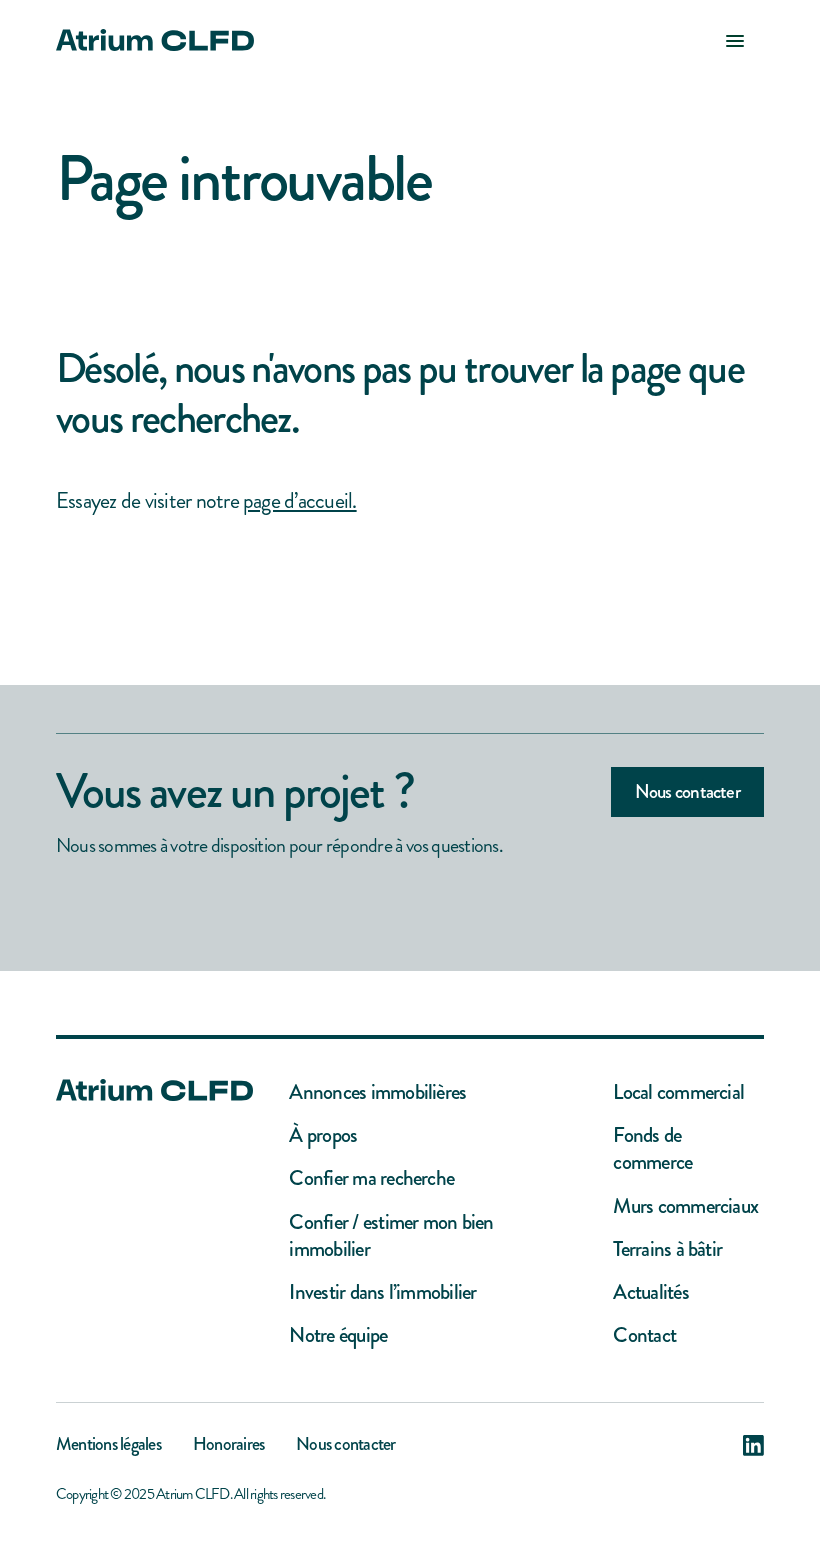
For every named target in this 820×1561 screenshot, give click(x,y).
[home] (155, 40)
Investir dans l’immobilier (382, 1292)
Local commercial (678, 1092)
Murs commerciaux (685, 1206)
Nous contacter (687, 791)
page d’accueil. (300, 500)
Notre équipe (338, 1335)
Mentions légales (108, 1446)
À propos (323, 1135)
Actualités (650, 1292)
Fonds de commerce (652, 1149)
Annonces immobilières (377, 1092)
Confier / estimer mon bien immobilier (391, 1236)
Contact (644, 1335)
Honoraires (228, 1446)
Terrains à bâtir (667, 1249)
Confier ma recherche (371, 1178)
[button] (735, 40)
